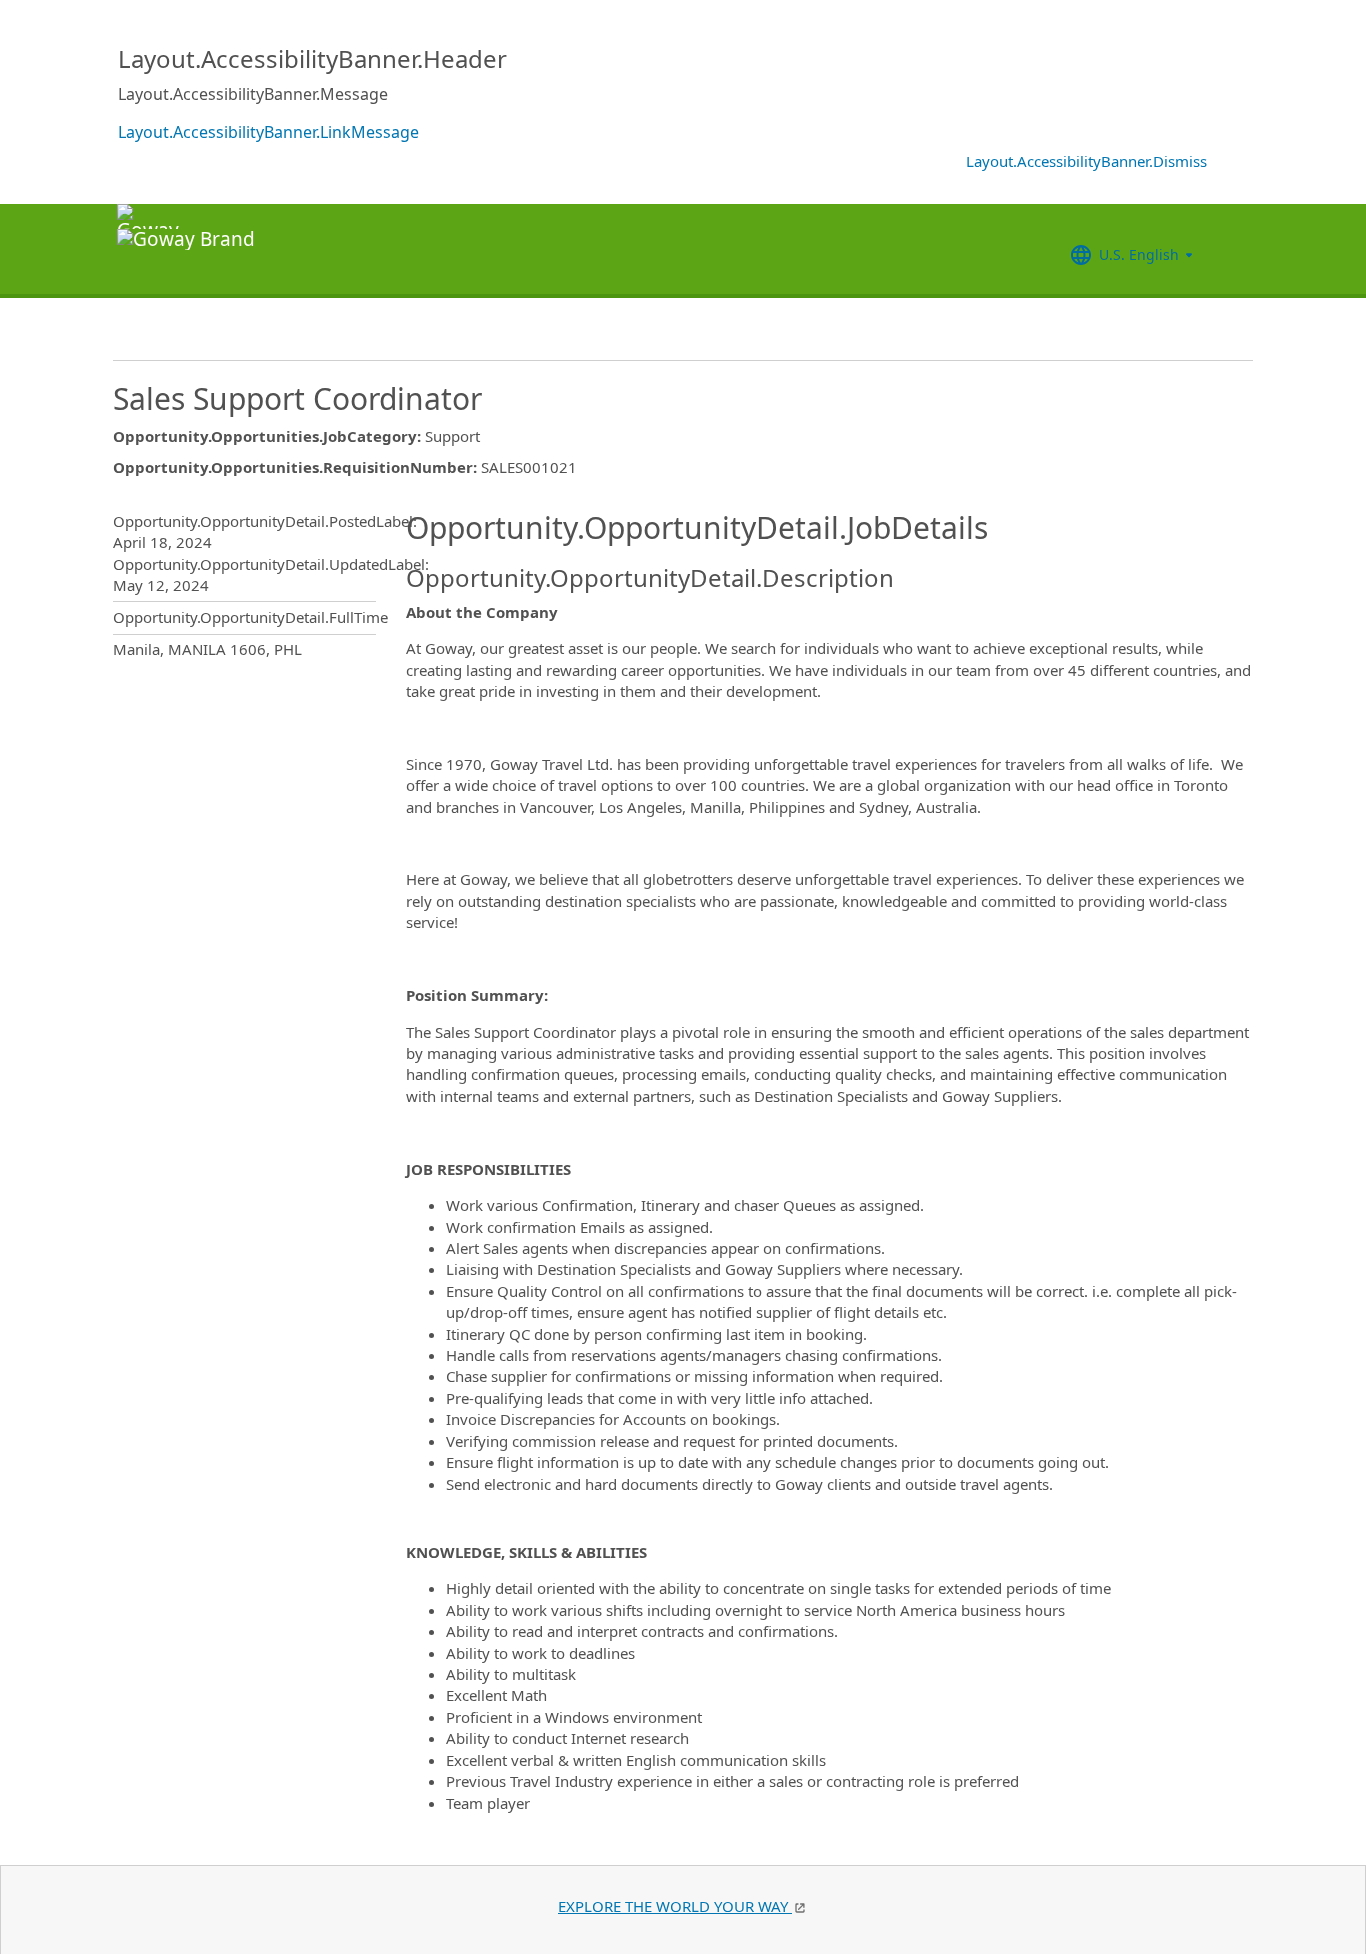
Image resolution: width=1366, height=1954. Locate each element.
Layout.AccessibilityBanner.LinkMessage (268, 132)
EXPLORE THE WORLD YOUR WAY (675, 1906)
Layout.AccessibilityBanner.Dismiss (1086, 161)
